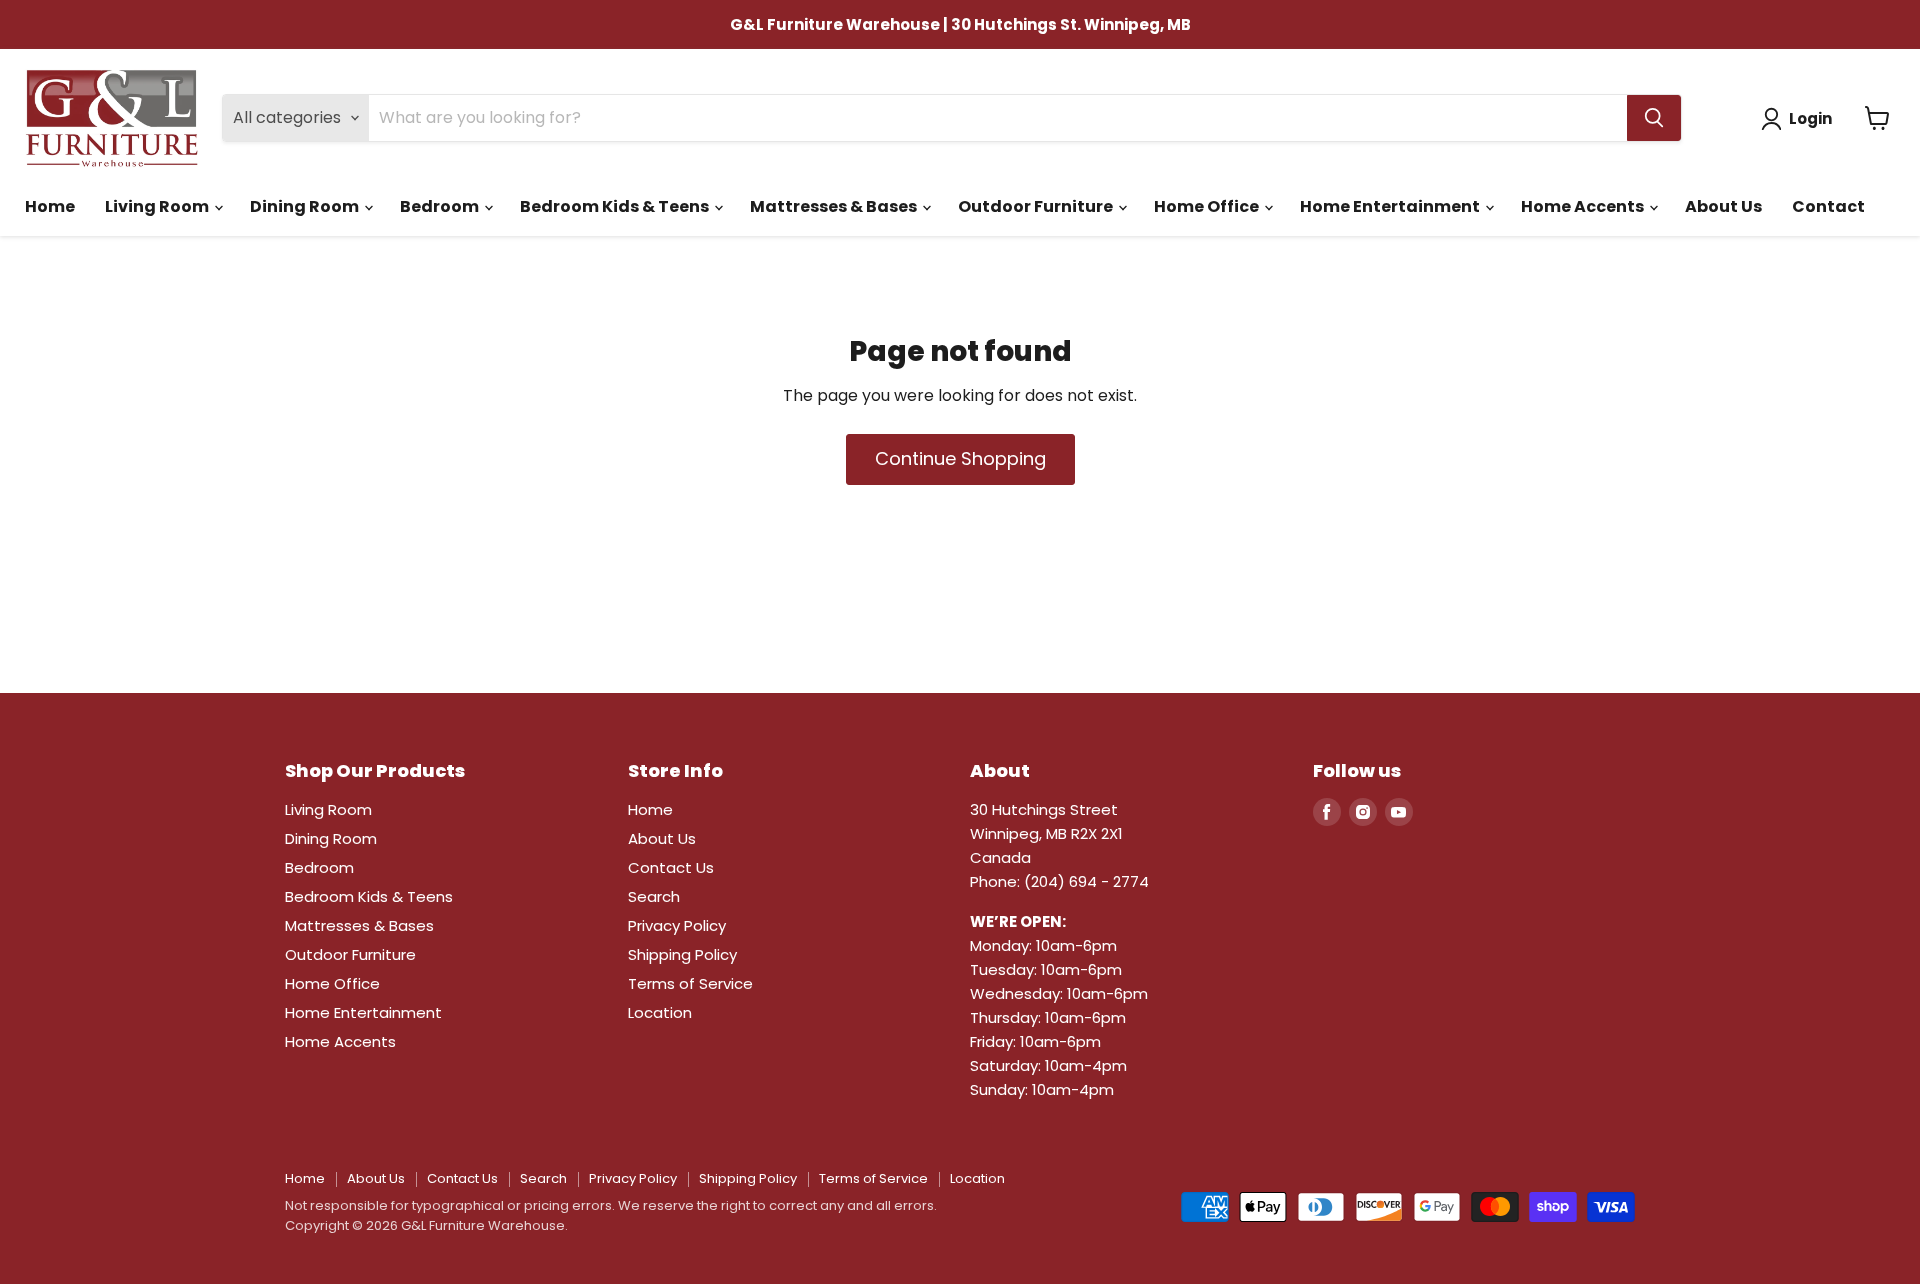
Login (1810, 118)
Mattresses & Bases (835, 206)
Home (50, 206)
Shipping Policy (682, 954)
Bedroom (441, 206)
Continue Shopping (960, 458)
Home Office (1208, 206)
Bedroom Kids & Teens (616, 206)
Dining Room (306, 206)
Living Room (158, 206)
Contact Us (671, 867)
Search (654, 896)
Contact (1828, 206)
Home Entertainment (1391, 206)
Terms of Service (690, 983)
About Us (1723, 206)
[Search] (1654, 118)
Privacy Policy (677, 925)
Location (660, 1012)
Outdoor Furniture (1037, 206)
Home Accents (1584, 206)
